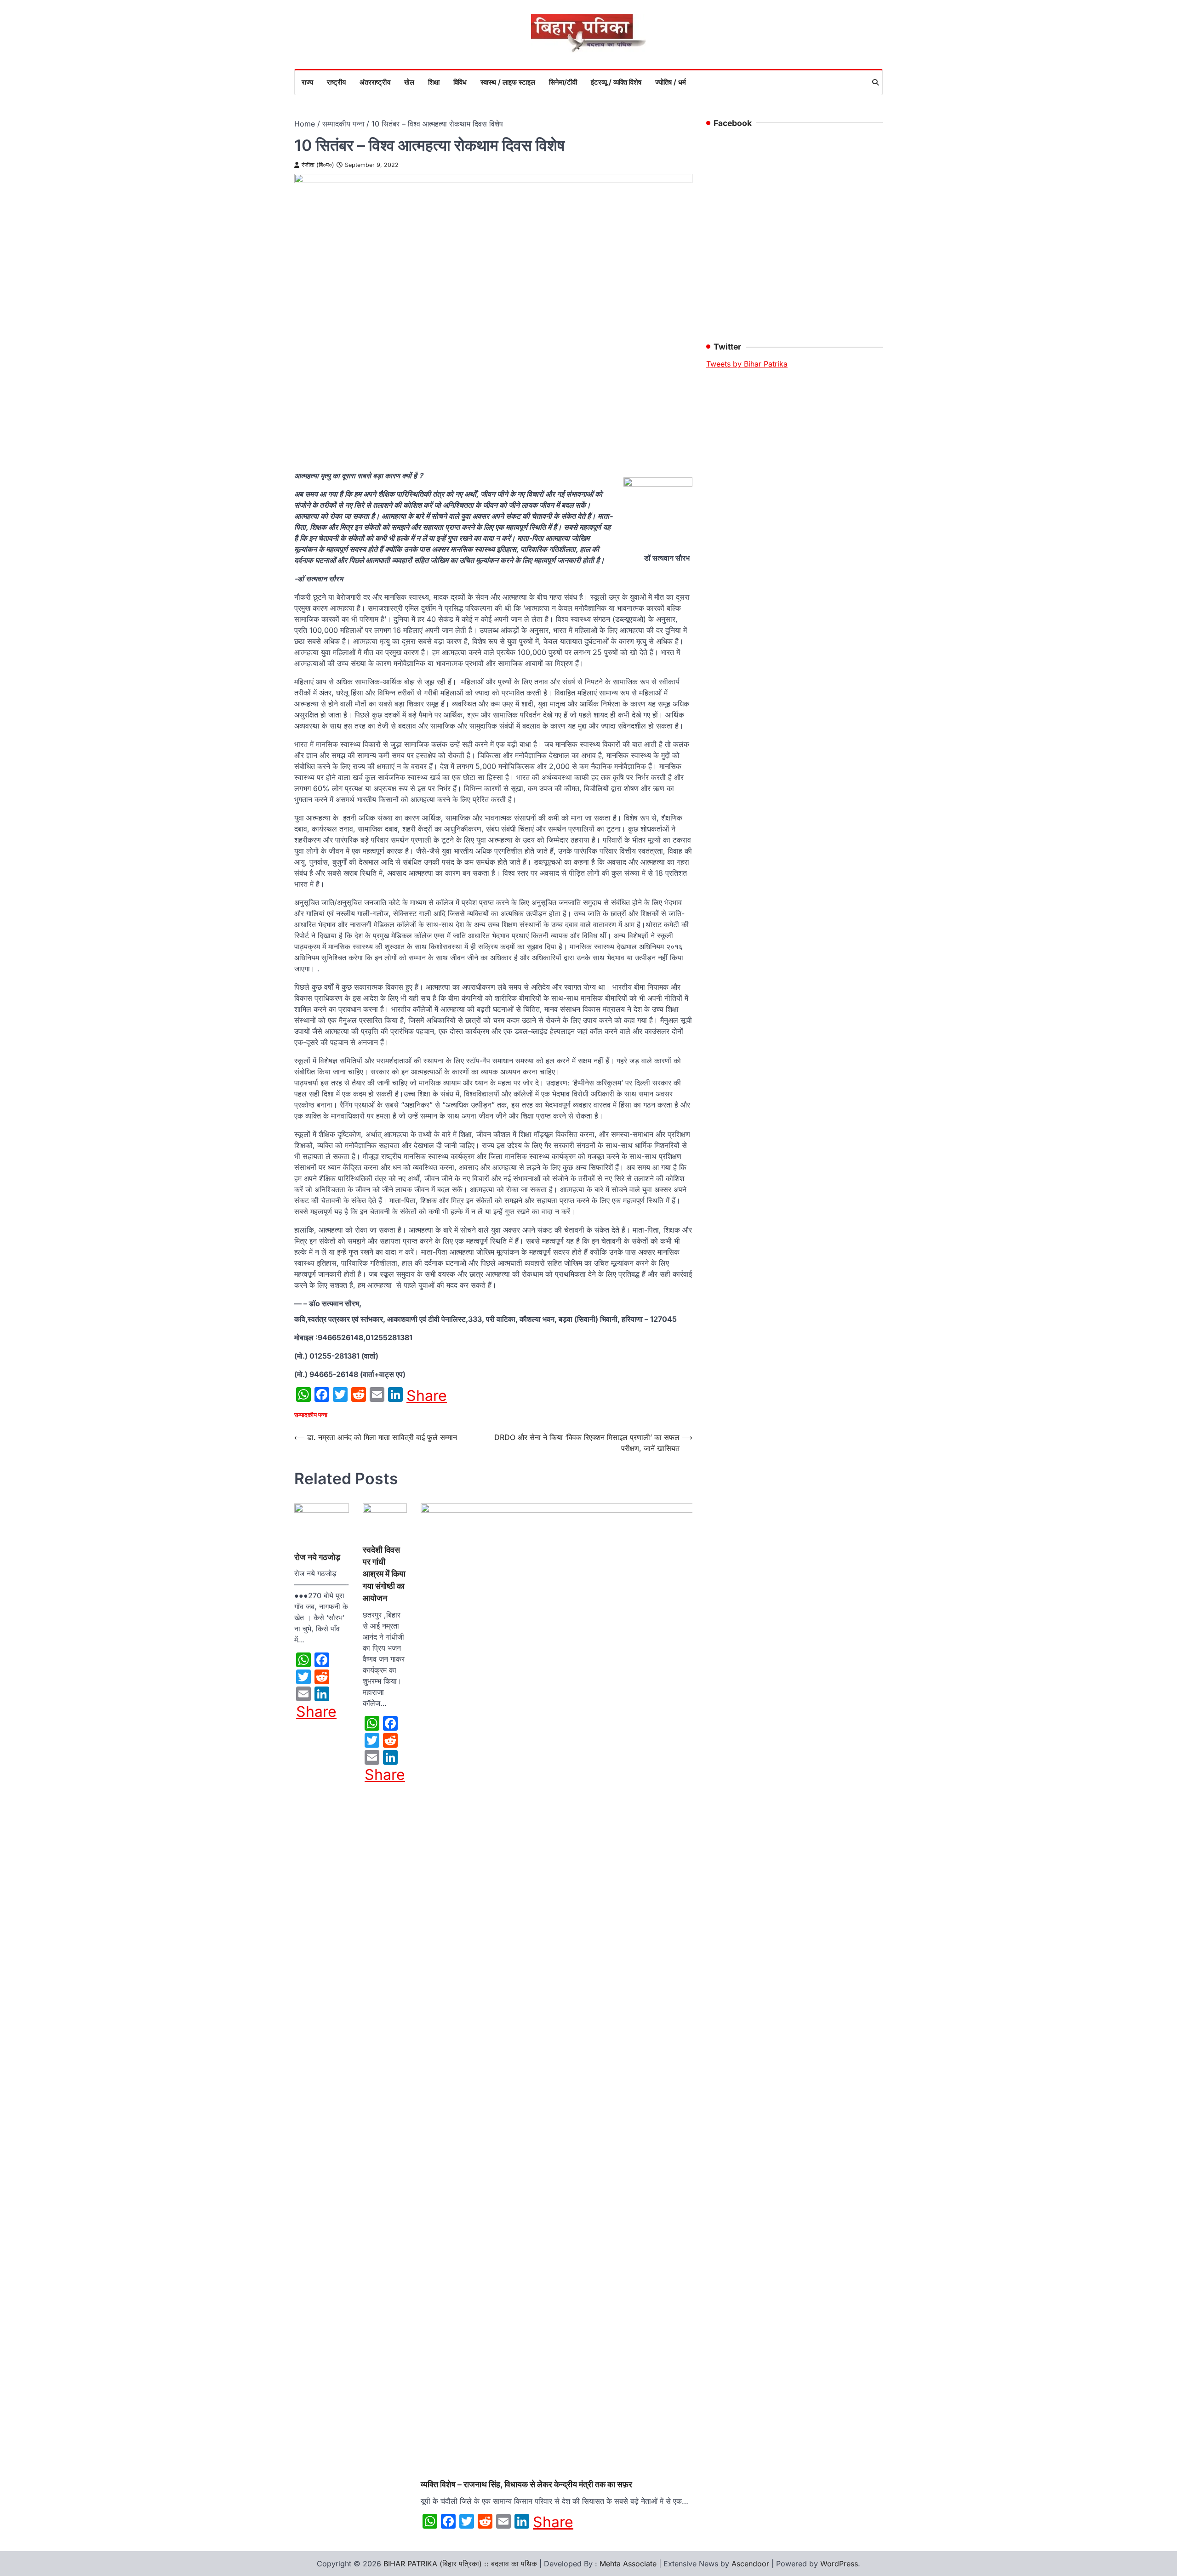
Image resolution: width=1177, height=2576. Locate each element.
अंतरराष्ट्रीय (375, 82)
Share (427, 1396)
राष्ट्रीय (336, 82)
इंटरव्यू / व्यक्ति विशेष (616, 82)
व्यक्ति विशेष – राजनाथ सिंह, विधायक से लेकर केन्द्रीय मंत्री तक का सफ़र (526, 2484)
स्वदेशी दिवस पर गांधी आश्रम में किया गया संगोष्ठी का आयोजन (384, 1574)
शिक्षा (434, 82)
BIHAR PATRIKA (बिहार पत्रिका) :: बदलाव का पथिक (460, 2564)
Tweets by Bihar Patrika (747, 364)
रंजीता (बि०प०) (318, 165)
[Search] (875, 82)
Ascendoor (750, 2564)
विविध (460, 82)
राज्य (307, 82)
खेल (409, 82)
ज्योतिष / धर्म (671, 82)
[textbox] (493, 1356)
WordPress (839, 2564)
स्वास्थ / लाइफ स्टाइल (508, 82)
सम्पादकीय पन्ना (311, 1415)
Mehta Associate (629, 2564)
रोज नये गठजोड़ (317, 1557)
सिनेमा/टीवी (563, 82)
